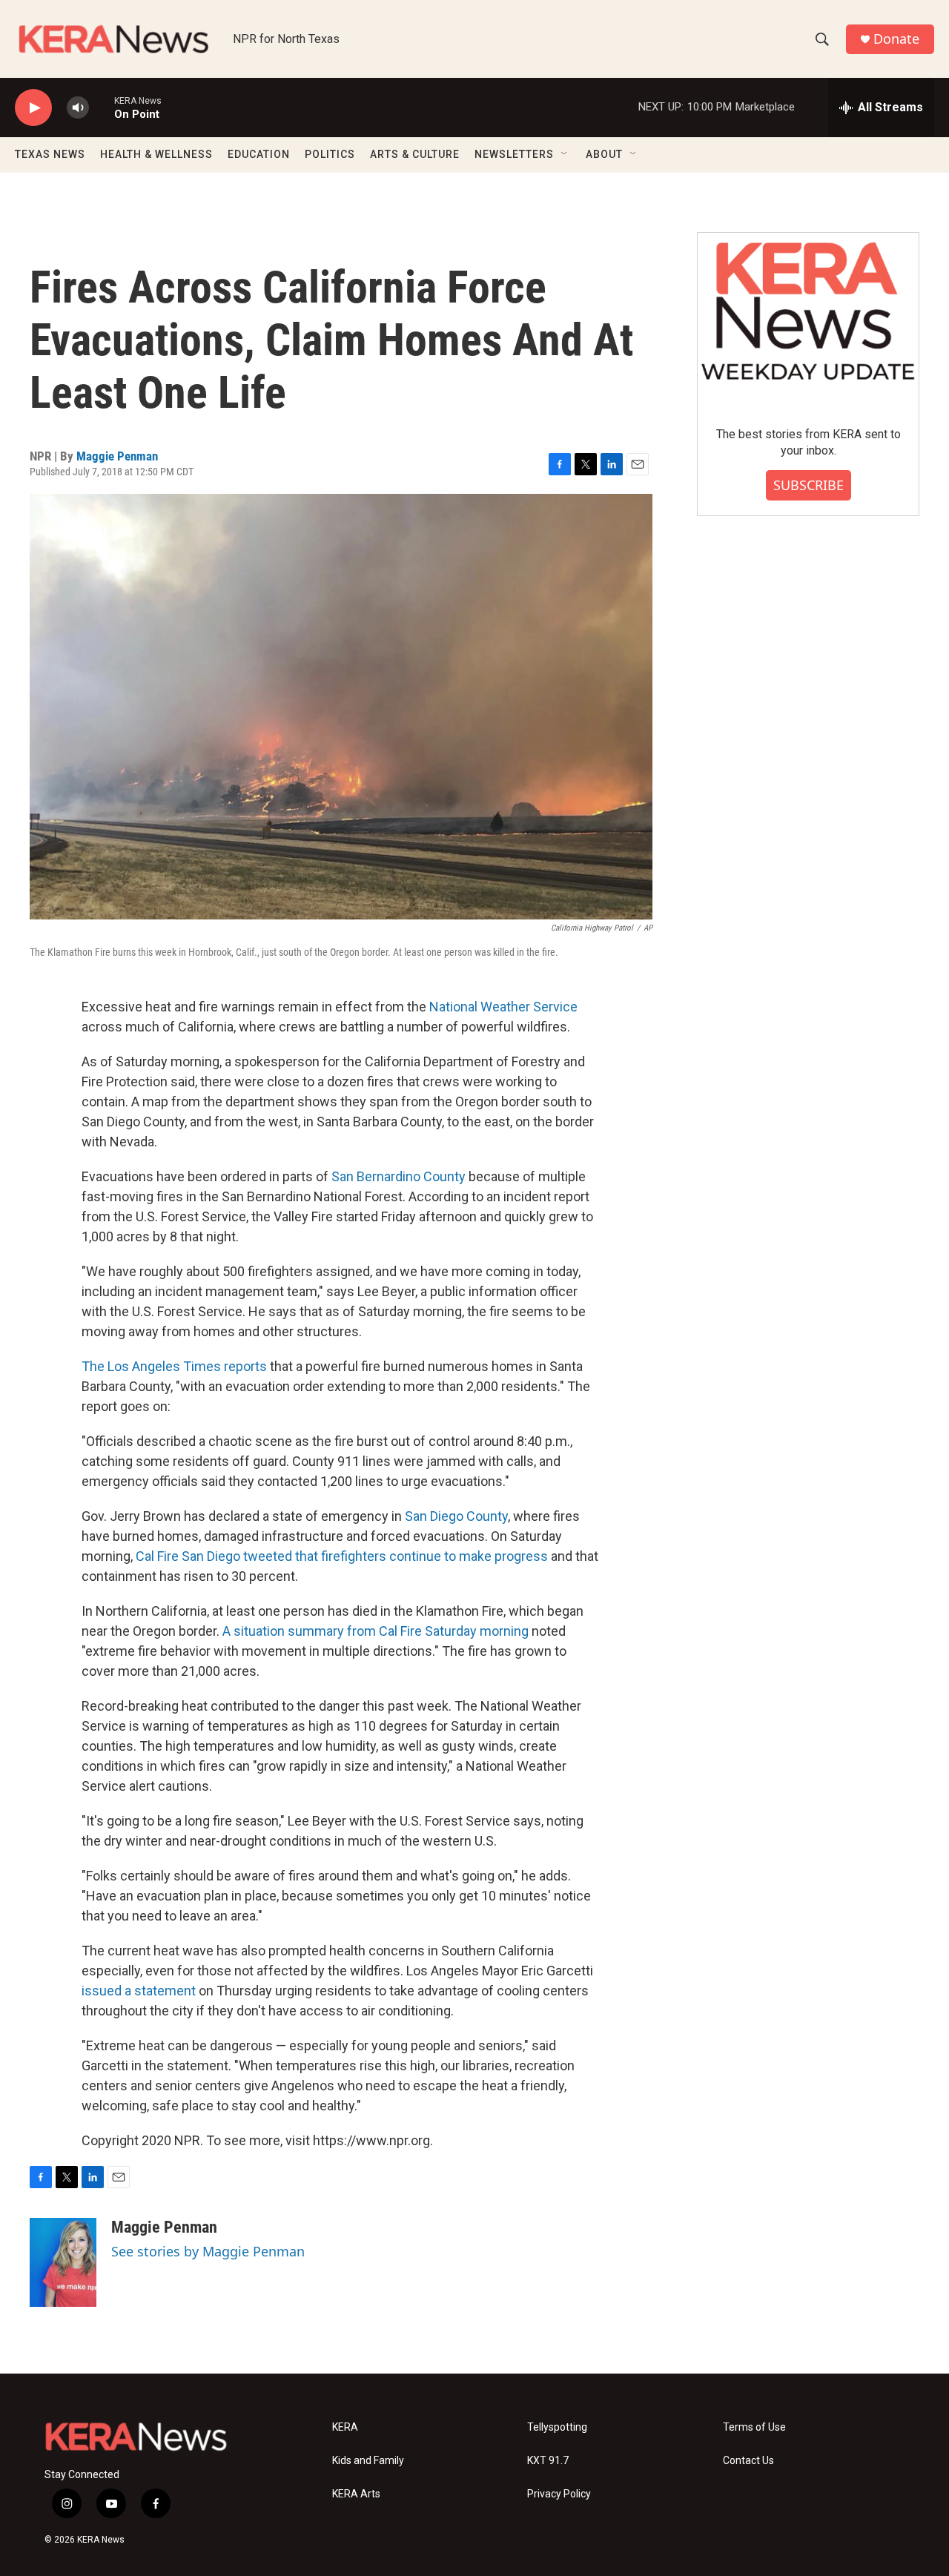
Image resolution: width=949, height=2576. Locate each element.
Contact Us (748, 2461)
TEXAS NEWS (50, 154)
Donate (896, 39)
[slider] (102, 107)
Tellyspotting (557, 2427)
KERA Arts (356, 2494)
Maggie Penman (117, 456)
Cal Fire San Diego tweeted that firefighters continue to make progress (342, 1556)
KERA (345, 2427)
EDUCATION (259, 154)
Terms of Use (754, 2427)
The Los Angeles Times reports (174, 1366)
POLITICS (330, 154)
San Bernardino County (399, 1176)
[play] (33, 108)
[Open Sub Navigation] (565, 154)
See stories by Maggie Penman (208, 2251)
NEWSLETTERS (514, 154)
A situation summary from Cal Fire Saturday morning (376, 1631)
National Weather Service (503, 1007)
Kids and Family (368, 2461)
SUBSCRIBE (809, 485)
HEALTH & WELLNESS (156, 154)
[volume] (78, 108)
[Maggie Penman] (63, 2262)
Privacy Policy (559, 2494)
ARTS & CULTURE (415, 154)
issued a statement (139, 1991)
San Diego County (456, 1516)
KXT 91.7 (548, 2461)
